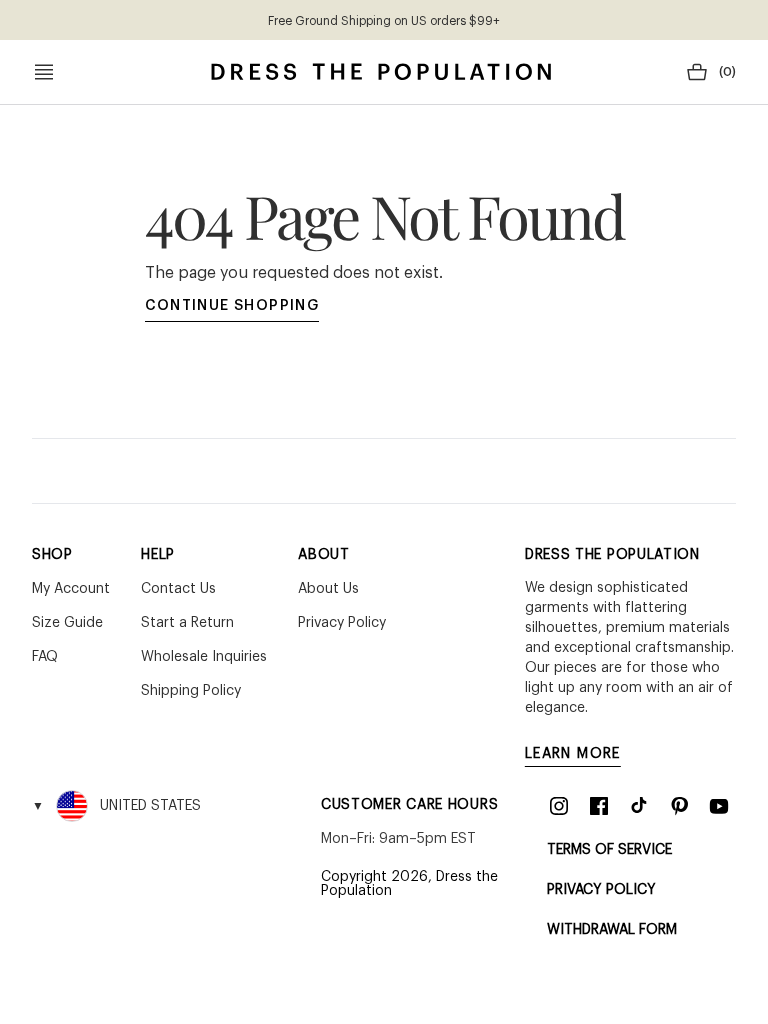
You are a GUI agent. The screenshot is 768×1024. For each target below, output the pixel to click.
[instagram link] (559, 806)
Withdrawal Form (612, 930)
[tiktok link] (639, 806)
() (727, 72)
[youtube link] (719, 806)
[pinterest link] (679, 806)
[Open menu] (44, 72)
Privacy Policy (601, 890)
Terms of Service (609, 850)
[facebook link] (599, 806)
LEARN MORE (573, 754)
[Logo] (381, 72)
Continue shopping (232, 306)
